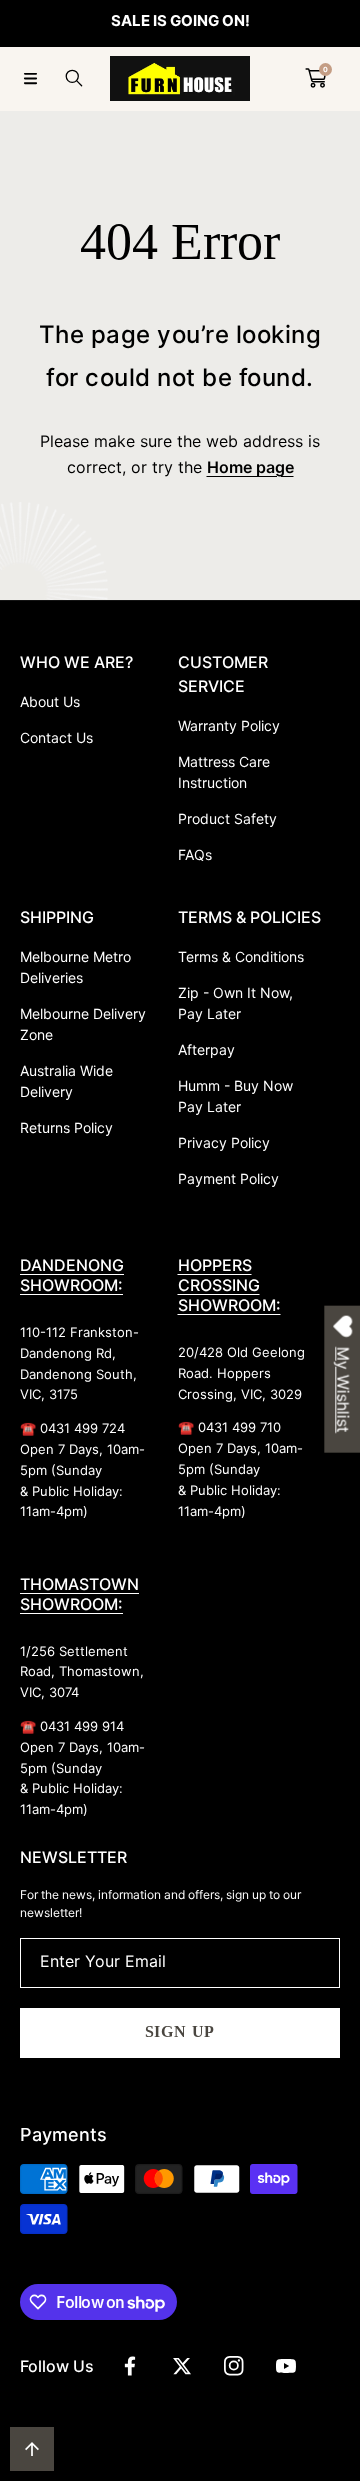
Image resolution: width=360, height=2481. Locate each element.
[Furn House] (180, 79)
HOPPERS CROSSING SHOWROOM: (229, 1285)
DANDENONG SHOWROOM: (72, 1275)
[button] (30, 78)
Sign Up (180, 2031)
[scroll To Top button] (32, 2449)
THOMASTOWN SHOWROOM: (79, 1594)
